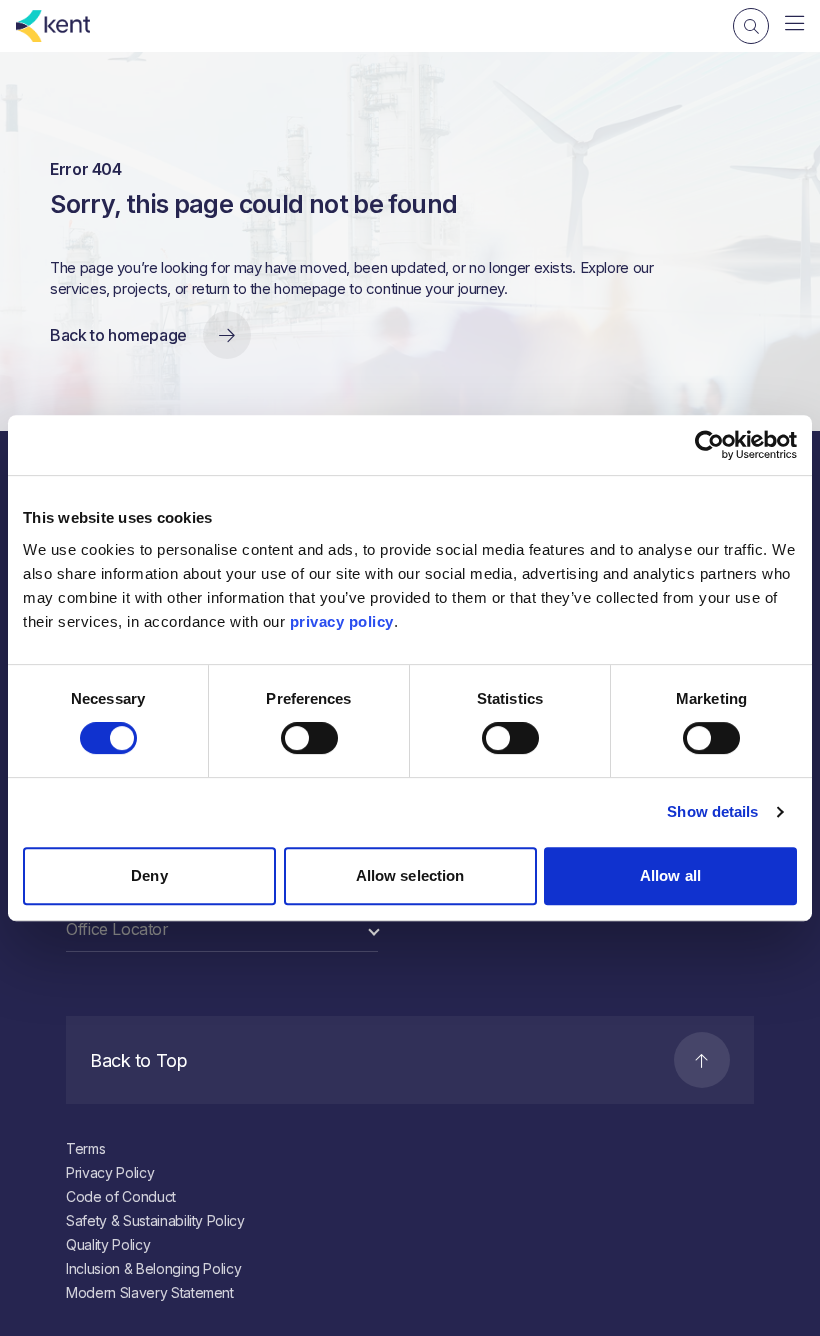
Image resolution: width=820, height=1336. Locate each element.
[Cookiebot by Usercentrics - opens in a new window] (709, 445)
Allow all (670, 875)
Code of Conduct (121, 1196)
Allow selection (410, 875)
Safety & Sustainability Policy (155, 1220)
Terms (85, 1148)
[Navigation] (794, 24)
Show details (712, 811)
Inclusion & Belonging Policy (153, 1268)
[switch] (309, 738)
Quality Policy (108, 1244)
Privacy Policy (110, 1172)
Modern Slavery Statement (150, 1292)
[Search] (751, 26)
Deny (149, 875)
